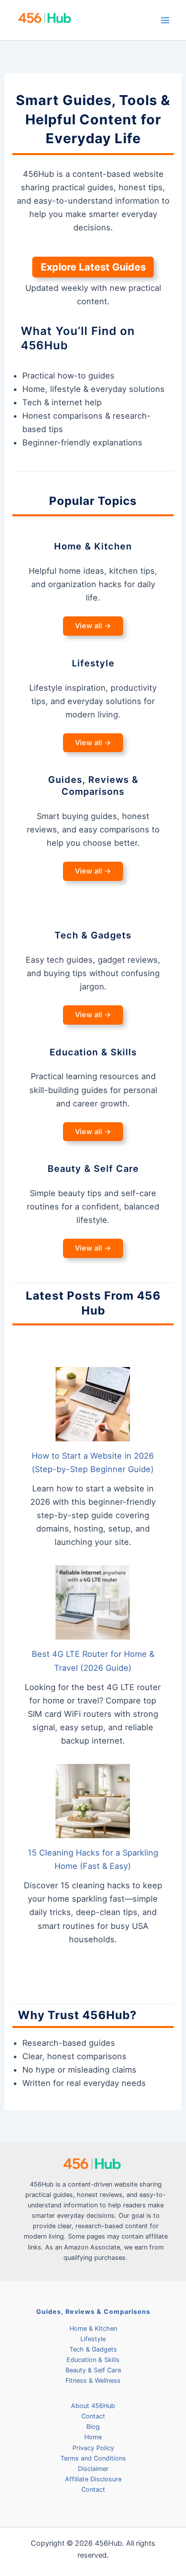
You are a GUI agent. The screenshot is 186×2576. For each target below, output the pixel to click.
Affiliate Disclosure (93, 2479)
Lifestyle (93, 2339)
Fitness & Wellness (93, 2381)
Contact (93, 2416)
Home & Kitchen (93, 2329)
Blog (93, 2427)
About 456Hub (93, 2406)
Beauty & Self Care (93, 2370)
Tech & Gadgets (93, 2349)
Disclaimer (93, 2469)
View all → (93, 626)
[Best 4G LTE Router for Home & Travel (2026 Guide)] (93, 1602)
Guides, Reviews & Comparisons (93, 2312)
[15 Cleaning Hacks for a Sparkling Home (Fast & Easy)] (93, 1801)
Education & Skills (93, 2360)
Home (93, 2437)
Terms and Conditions (93, 2458)
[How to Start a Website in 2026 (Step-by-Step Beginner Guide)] (93, 1404)
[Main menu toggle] (165, 20)
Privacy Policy (93, 2448)
